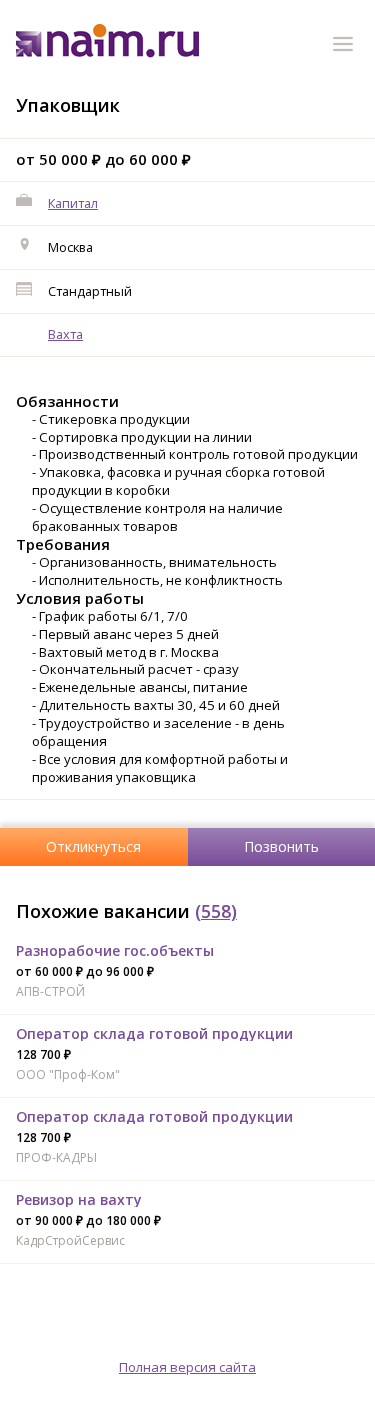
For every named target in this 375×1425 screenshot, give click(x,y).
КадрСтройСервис (70, 1240)
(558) (216, 911)
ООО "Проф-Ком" (68, 1074)
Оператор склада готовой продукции (154, 1033)
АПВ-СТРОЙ (50, 991)
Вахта (65, 334)
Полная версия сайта (187, 1367)
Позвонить (281, 846)
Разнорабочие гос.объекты (115, 950)
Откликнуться (93, 846)
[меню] (346, 47)
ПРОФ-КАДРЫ (56, 1157)
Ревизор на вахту (79, 1199)
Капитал (73, 203)
